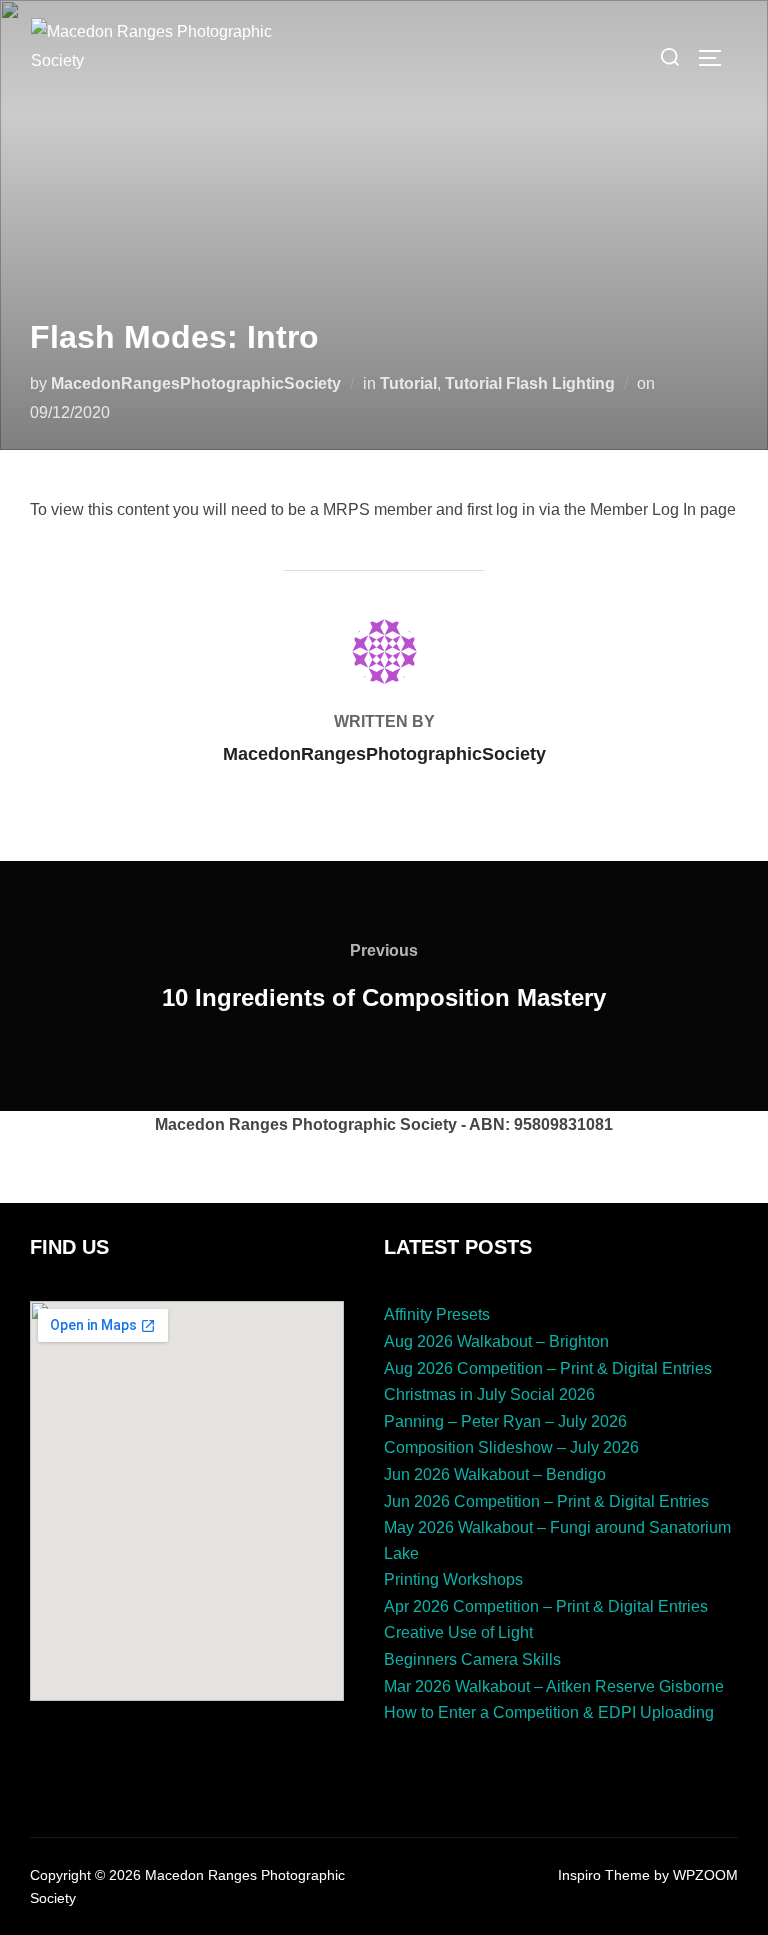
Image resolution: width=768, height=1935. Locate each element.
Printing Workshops (453, 1579)
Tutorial (408, 383)
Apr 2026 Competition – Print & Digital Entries (546, 1606)
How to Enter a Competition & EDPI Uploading (549, 1712)
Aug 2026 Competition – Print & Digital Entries (548, 1368)
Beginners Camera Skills (472, 1659)
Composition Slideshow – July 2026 (511, 1447)
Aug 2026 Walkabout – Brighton (496, 1341)
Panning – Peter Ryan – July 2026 (505, 1421)
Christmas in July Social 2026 (489, 1394)
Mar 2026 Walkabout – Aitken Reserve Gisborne (554, 1686)
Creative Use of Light (458, 1632)
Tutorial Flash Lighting (530, 383)
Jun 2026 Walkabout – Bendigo (495, 1474)
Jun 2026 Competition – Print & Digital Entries (546, 1501)
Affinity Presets (437, 1314)
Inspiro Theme (604, 1875)
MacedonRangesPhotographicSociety (196, 383)
